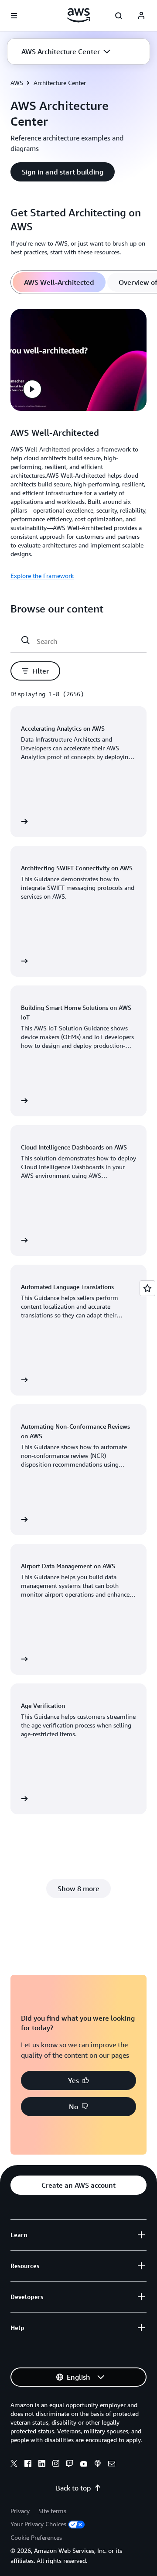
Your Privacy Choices (38, 2524)
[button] (66, 51)
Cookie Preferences (36, 2537)
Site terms (52, 2511)
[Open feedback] (147, 1288)
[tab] (59, 282)
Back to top (73, 2488)
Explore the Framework (42, 576)
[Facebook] (28, 2465)
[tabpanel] (78, 443)
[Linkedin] (42, 2465)
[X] (14, 2465)
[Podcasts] (98, 2465)
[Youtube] (84, 2465)
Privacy (20, 2511)
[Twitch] (70, 2465)
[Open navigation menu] (14, 16)
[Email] (112, 2465)
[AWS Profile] (141, 16)
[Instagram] (56, 2465)
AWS (17, 83)
